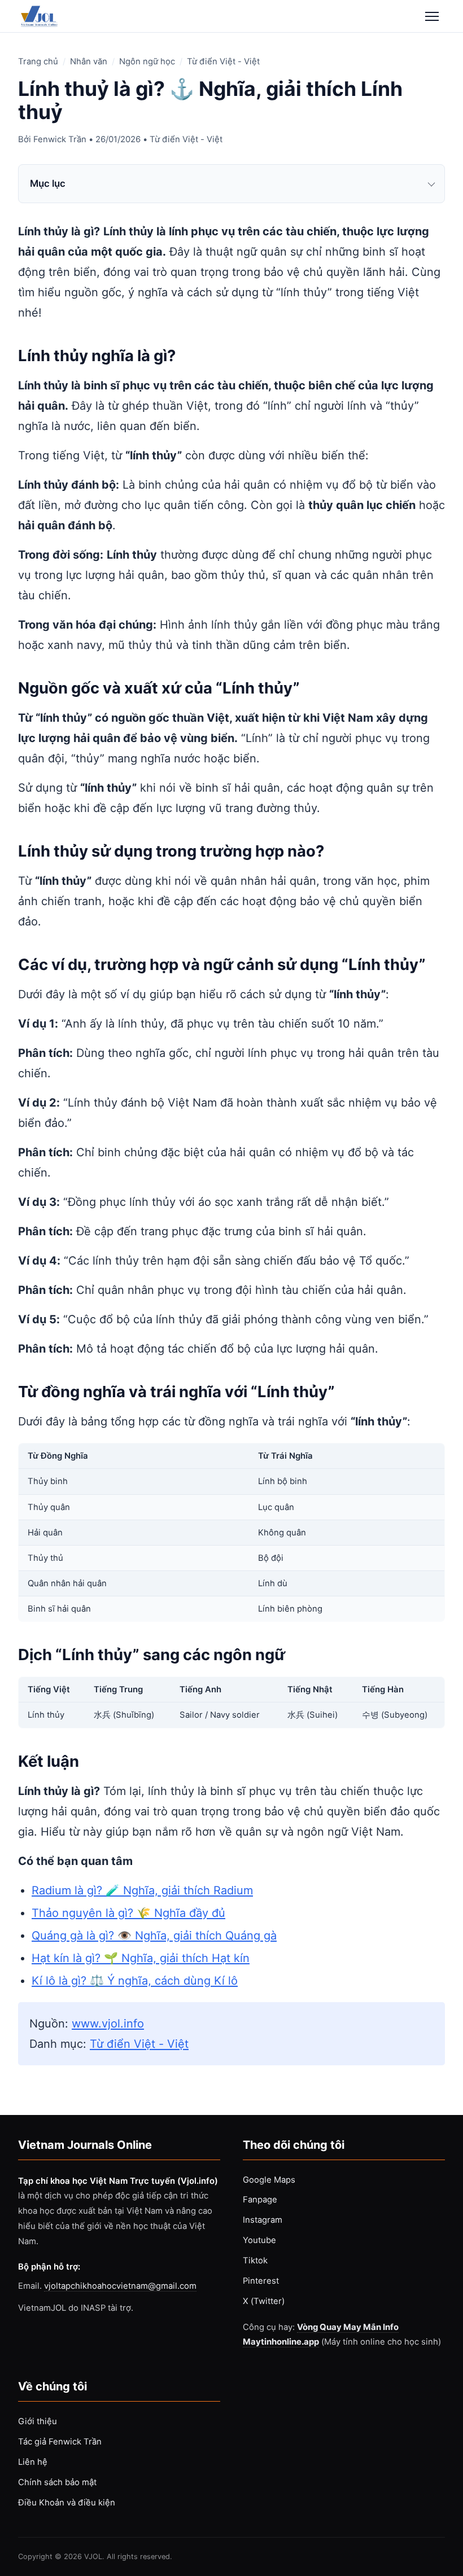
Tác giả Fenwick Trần (60, 2442)
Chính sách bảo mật (57, 2482)
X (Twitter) (264, 2301)
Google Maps (269, 2180)
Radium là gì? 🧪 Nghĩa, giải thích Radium (142, 1890)
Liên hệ (33, 2462)
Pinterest (261, 2281)
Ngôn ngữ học (147, 62)
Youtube (259, 2240)
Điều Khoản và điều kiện (67, 2503)
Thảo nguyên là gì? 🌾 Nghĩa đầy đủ (128, 1913)
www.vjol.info (108, 2024)
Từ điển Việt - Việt (223, 62)
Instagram (263, 2220)
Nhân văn (89, 62)
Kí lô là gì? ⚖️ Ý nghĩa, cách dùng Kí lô (135, 1981)
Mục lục (48, 183)
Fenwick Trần (60, 139)
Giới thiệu (38, 2421)
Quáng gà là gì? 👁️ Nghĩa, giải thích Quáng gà (154, 1936)
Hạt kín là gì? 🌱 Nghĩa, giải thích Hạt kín (141, 1958)
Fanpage (260, 2200)
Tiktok (255, 2261)
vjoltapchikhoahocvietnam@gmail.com (120, 2286)
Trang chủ (38, 62)
